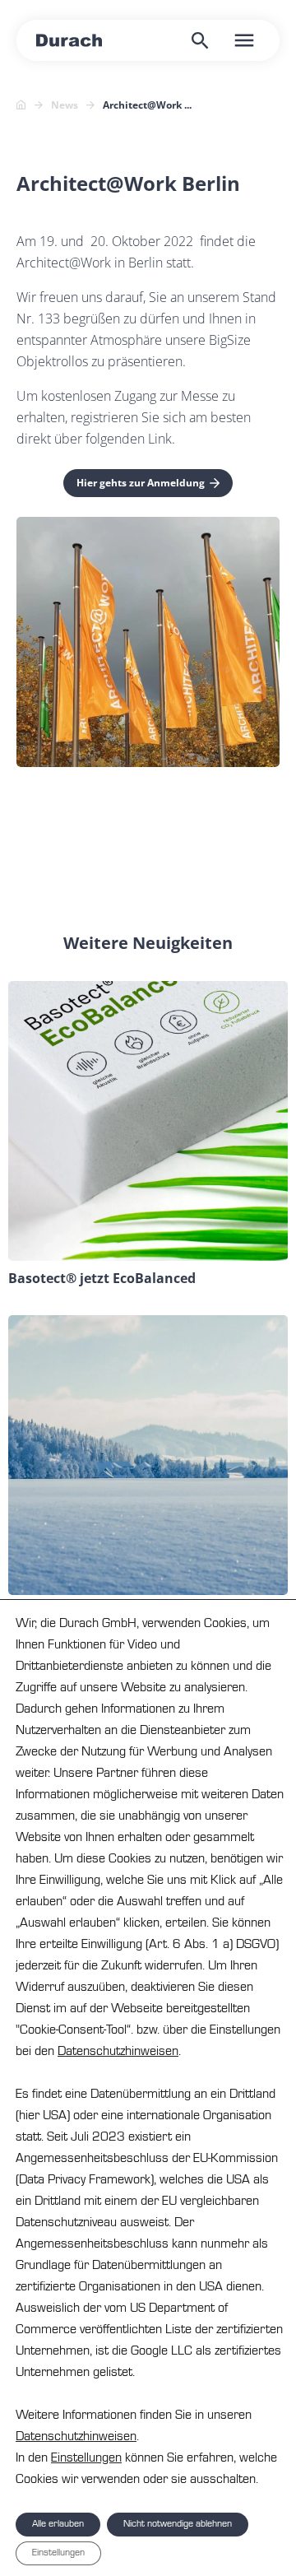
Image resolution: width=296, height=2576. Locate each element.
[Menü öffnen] (244, 40)
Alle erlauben (58, 2524)
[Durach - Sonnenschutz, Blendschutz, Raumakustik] (69, 40)
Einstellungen (86, 2457)
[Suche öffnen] (200, 40)
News (65, 105)
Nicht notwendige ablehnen (178, 2524)
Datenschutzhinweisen (118, 2051)
